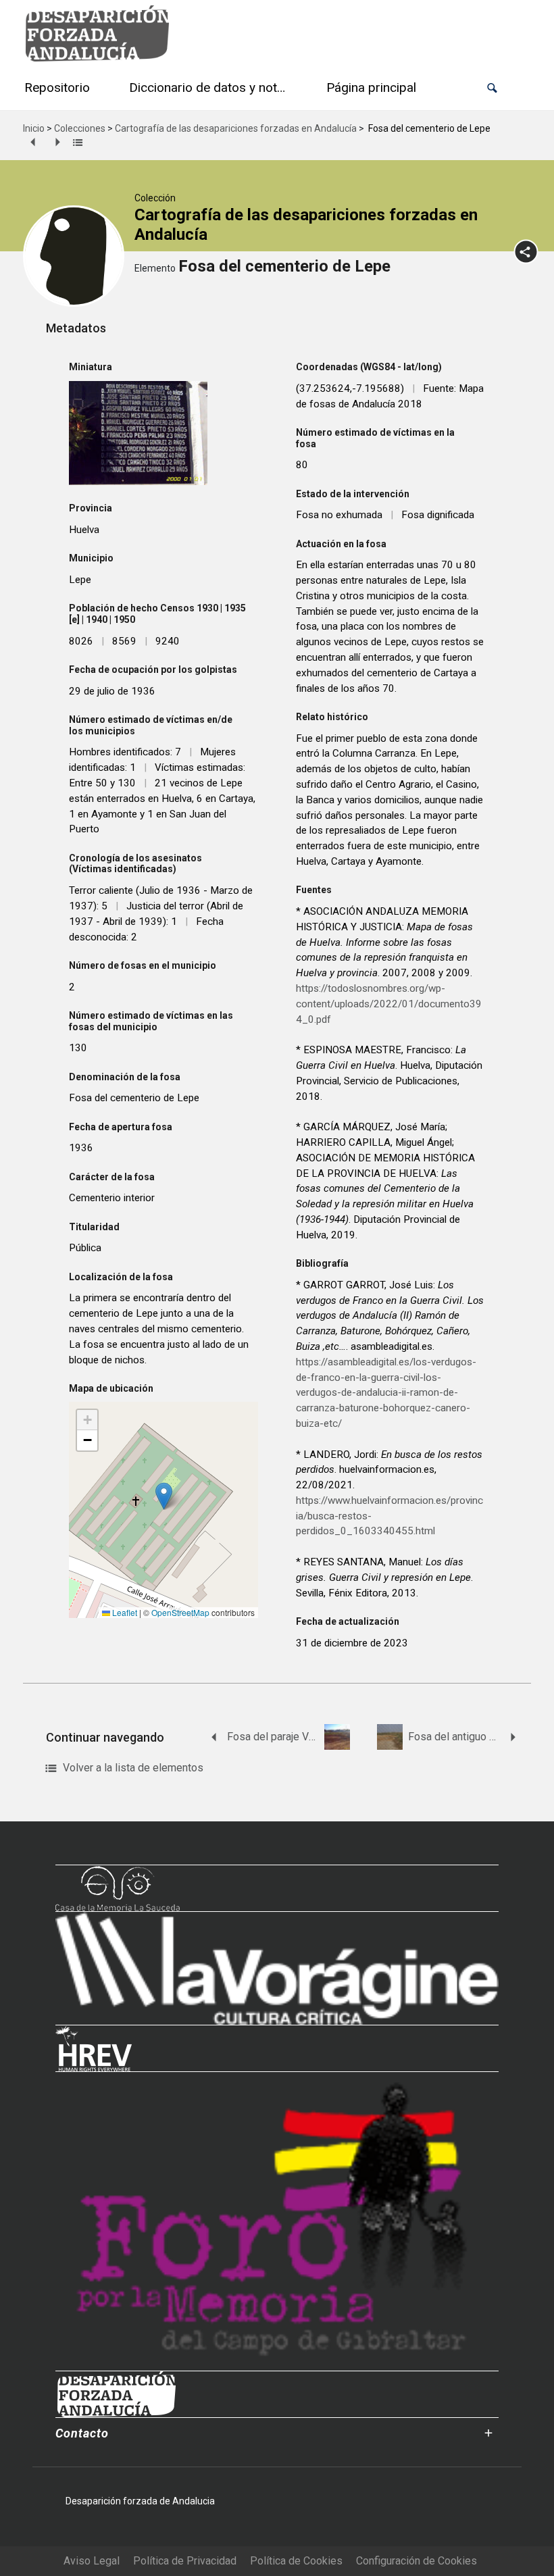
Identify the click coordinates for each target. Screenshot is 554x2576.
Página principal (371, 87)
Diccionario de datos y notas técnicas (211, 87)
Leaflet (124, 1612)
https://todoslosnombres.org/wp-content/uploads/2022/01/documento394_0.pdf (389, 1004)
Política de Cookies (296, 2561)
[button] (492, 88)
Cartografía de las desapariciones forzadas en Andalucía (236, 128)
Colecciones (80, 128)
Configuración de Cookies (417, 2561)
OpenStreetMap (180, 1612)
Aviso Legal (92, 2561)
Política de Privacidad (185, 2561)
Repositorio (57, 87)
